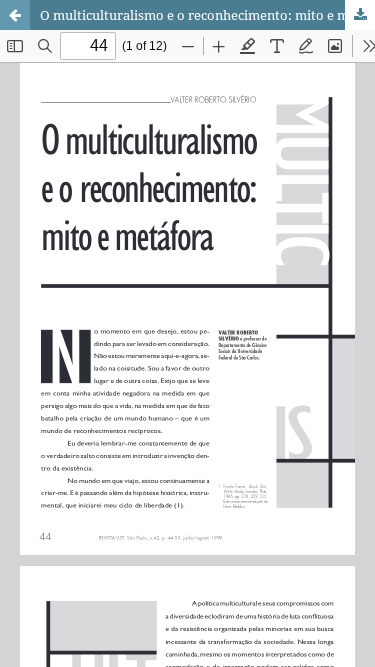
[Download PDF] (360, 15)
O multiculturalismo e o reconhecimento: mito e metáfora (207, 15)
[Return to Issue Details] (15, 15)
